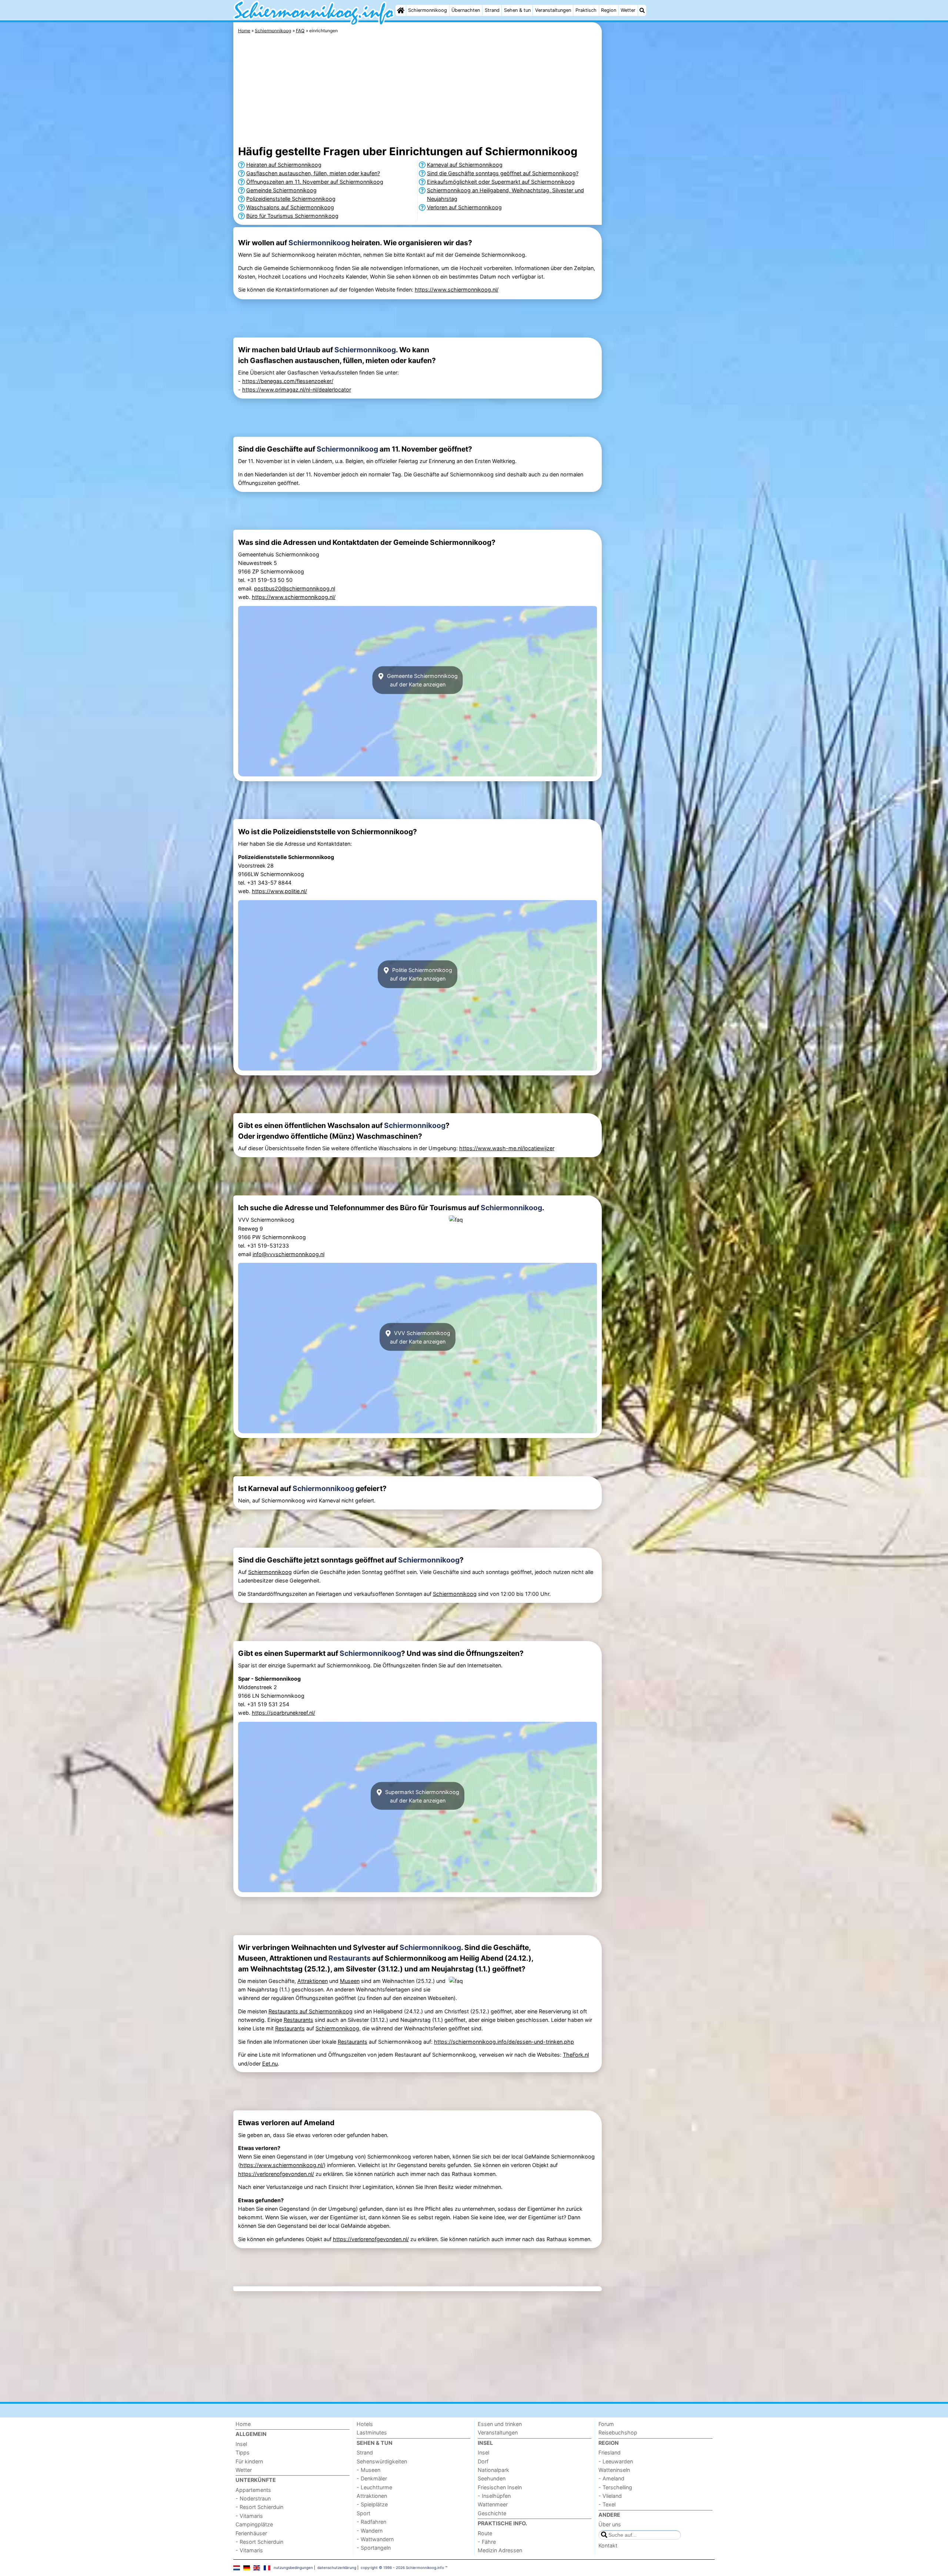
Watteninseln (614, 2470)
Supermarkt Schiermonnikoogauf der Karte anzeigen (421, 1796)
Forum (606, 2424)
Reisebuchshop (618, 2432)
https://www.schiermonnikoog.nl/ (457, 289)
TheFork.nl (576, 2055)
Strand (492, 10)
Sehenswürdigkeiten (382, 2461)
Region (609, 10)
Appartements (253, 2490)
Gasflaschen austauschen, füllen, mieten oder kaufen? (313, 173)
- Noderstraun (253, 2498)
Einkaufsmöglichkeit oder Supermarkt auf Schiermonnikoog (501, 182)
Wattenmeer (493, 2504)
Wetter (628, 10)
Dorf (483, 2461)
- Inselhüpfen (494, 2496)
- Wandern (370, 2531)
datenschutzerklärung (337, 2567)
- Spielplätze (372, 2504)
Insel (241, 2444)
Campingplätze (254, 2524)
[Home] (401, 10)
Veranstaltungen (553, 10)
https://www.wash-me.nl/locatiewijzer (507, 1148)
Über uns (610, 2524)
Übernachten (466, 10)
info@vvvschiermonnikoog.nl (288, 1254)
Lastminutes (372, 2432)
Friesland (610, 2452)
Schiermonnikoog (428, 10)
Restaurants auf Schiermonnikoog (311, 2011)
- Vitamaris (249, 2516)
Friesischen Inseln (500, 2487)
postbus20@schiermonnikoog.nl (295, 588)
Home (243, 2424)
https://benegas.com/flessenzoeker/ (288, 381)
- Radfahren (371, 2522)
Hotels (365, 2424)
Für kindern (249, 2461)
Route (485, 2533)
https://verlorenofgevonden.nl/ (276, 2174)
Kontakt (608, 2545)
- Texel (607, 2504)
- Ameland (611, 2478)
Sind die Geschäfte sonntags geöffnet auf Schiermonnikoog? (503, 173)
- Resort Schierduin (259, 2507)
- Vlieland (610, 2496)
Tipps (243, 2452)
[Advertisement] (659, 193)
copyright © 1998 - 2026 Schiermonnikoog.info (402, 2567)
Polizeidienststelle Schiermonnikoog (291, 199)
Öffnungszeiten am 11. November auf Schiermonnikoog (315, 182)
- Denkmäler (372, 2478)
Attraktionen (313, 1981)
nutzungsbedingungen (293, 2567)
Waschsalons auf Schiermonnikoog (290, 207)
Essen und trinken (500, 2424)
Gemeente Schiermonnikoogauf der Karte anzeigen (422, 680)
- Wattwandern (375, 2539)
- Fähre (487, 2542)
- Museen (368, 2470)
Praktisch (586, 10)
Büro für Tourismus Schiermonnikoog (292, 216)
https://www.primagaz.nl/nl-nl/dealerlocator (297, 390)
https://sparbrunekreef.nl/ (283, 1713)
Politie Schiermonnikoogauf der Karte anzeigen (421, 974)
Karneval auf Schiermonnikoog (465, 165)
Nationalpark (493, 2470)
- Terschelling (615, 2487)
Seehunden (492, 2478)
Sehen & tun (517, 10)
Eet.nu (270, 2064)
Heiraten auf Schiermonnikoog (284, 165)
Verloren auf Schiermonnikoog (464, 207)
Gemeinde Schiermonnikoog (281, 190)
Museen (350, 1981)
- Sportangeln (374, 2548)
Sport (363, 2513)
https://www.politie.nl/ (279, 891)
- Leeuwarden (616, 2461)
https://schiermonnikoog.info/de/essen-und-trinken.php (504, 2042)
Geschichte (492, 2513)
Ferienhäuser (251, 2533)
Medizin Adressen (500, 2550)
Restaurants (350, 1958)
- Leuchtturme (374, 2487)
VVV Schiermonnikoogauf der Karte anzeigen (420, 1337)
